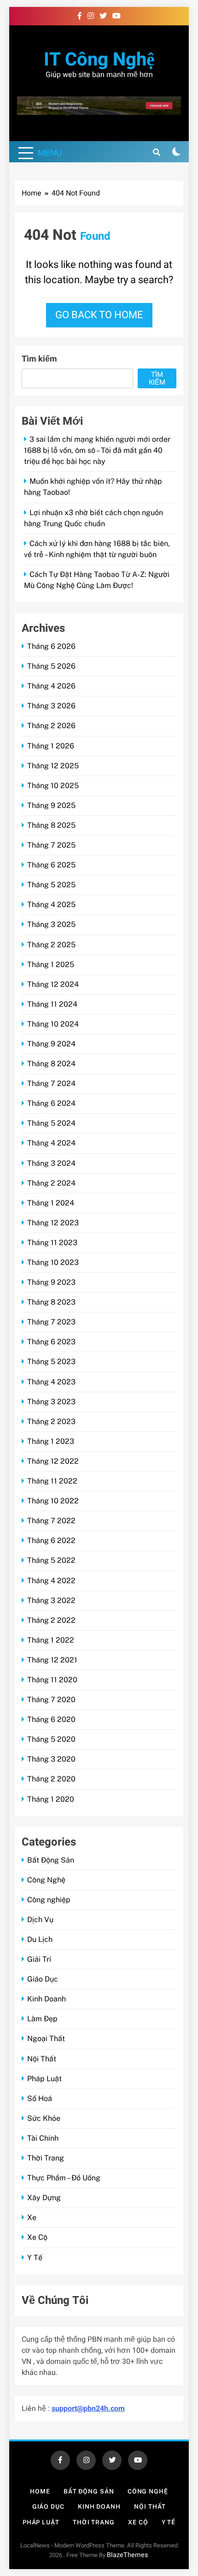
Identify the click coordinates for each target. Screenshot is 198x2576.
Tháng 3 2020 (51, 1759)
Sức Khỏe (44, 2118)
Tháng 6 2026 (51, 646)
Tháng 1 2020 (51, 1799)
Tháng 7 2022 (51, 1521)
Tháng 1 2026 (51, 746)
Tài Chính (43, 2138)
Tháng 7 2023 (51, 1322)
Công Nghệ (46, 1880)
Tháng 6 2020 (51, 1719)
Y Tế (35, 2258)
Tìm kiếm (39, 359)
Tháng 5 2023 (51, 1362)
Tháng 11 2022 (52, 1481)
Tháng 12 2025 (53, 766)
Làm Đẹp (42, 2019)
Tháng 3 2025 (51, 924)
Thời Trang (46, 2158)
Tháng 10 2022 (53, 1501)
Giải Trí (39, 1959)
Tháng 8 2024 (51, 1064)
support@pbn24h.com (88, 2409)
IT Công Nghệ (99, 60)
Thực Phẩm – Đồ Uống (64, 2178)
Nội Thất (42, 2059)
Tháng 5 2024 (51, 1123)
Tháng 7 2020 (51, 1700)
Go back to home (99, 315)
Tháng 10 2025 (53, 786)
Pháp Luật (44, 2079)
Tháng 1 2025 (51, 965)
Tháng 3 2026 (51, 706)
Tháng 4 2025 (51, 905)
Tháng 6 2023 (51, 1342)
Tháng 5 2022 (51, 1560)
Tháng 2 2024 (51, 1183)
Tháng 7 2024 (51, 1083)
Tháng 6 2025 (51, 865)
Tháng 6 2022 (51, 1540)
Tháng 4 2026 (51, 686)
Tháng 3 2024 (51, 1163)
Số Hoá (40, 2098)
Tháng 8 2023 (51, 1302)
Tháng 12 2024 (53, 984)
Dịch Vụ (40, 1920)
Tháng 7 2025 (51, 845)
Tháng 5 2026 (51, 666)
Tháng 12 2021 (52, 1660)
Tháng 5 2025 (51, 885)
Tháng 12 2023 (53, 1223)
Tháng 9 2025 (51, 805)
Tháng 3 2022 (51, 1600)
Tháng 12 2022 (53, 1461)
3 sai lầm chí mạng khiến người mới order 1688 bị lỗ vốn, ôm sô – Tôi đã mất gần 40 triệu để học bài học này (97, 450)
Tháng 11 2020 (52, 1680)
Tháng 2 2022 (51, 1620)
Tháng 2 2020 (51, 1779)
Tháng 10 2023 (53, 1262)
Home (40, 2491)
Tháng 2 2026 (51, 726)
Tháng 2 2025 (51, 945)
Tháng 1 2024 (51, 1203)
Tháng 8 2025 (51, 825)
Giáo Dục (43, 1979)
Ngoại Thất (46, 2039)
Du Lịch (40, 1939)
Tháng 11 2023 (52, 1243)
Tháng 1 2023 (51, 1441)
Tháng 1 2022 (51, 1640)
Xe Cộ (37, 2237)
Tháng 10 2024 (53, 1024)
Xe (32, 2217)
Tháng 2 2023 (51, 1422)
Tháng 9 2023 (51, 1282)
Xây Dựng (44, 2198)
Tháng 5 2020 (51, 1739)
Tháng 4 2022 (51, 1581)
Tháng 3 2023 (51, 1402)
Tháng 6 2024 (51, 1103)
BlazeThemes (127, 2555)
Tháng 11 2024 (52, 1004)
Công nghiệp (49, 1900)
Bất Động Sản (51, 1860)
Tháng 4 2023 (51, 1382)
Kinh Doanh (47, 1999)
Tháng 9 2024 (51, 1044)
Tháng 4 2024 (51, 1143)
